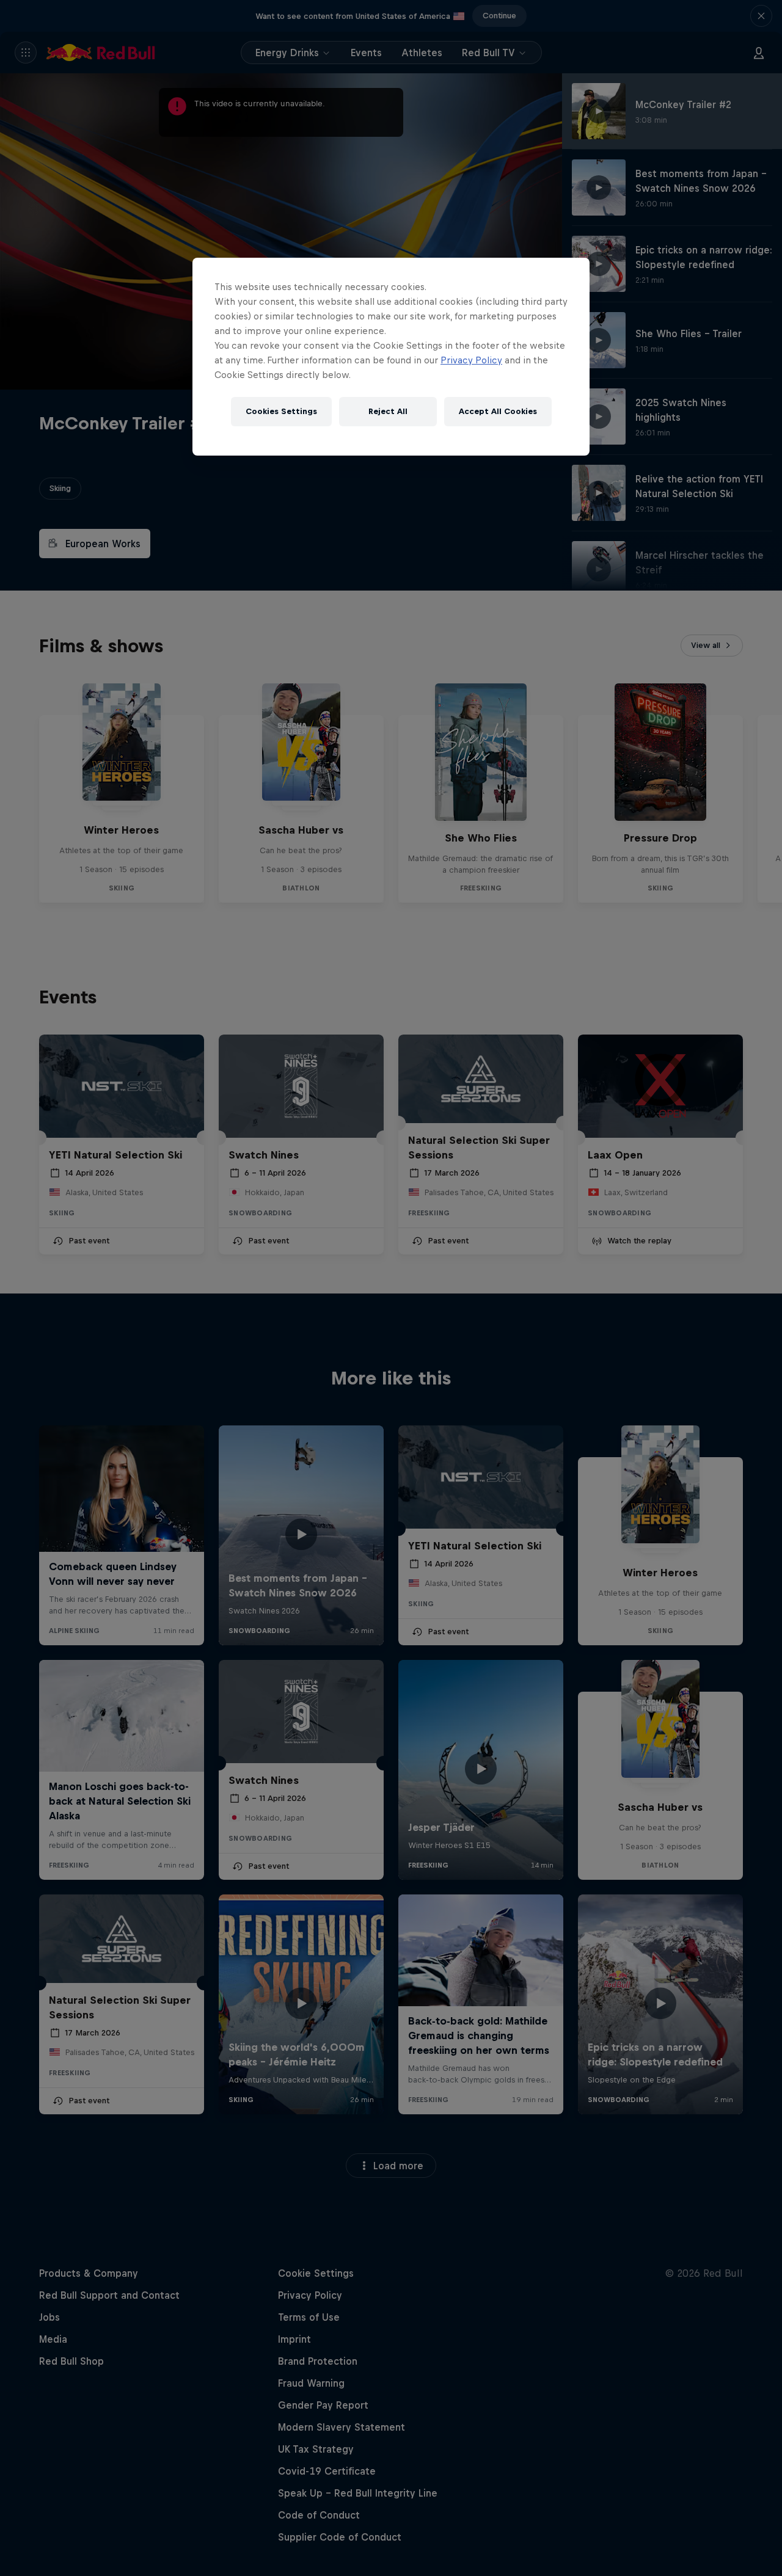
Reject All (388, 411)
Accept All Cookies (498, 411)
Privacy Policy (471, 360)
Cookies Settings (281, 411)
